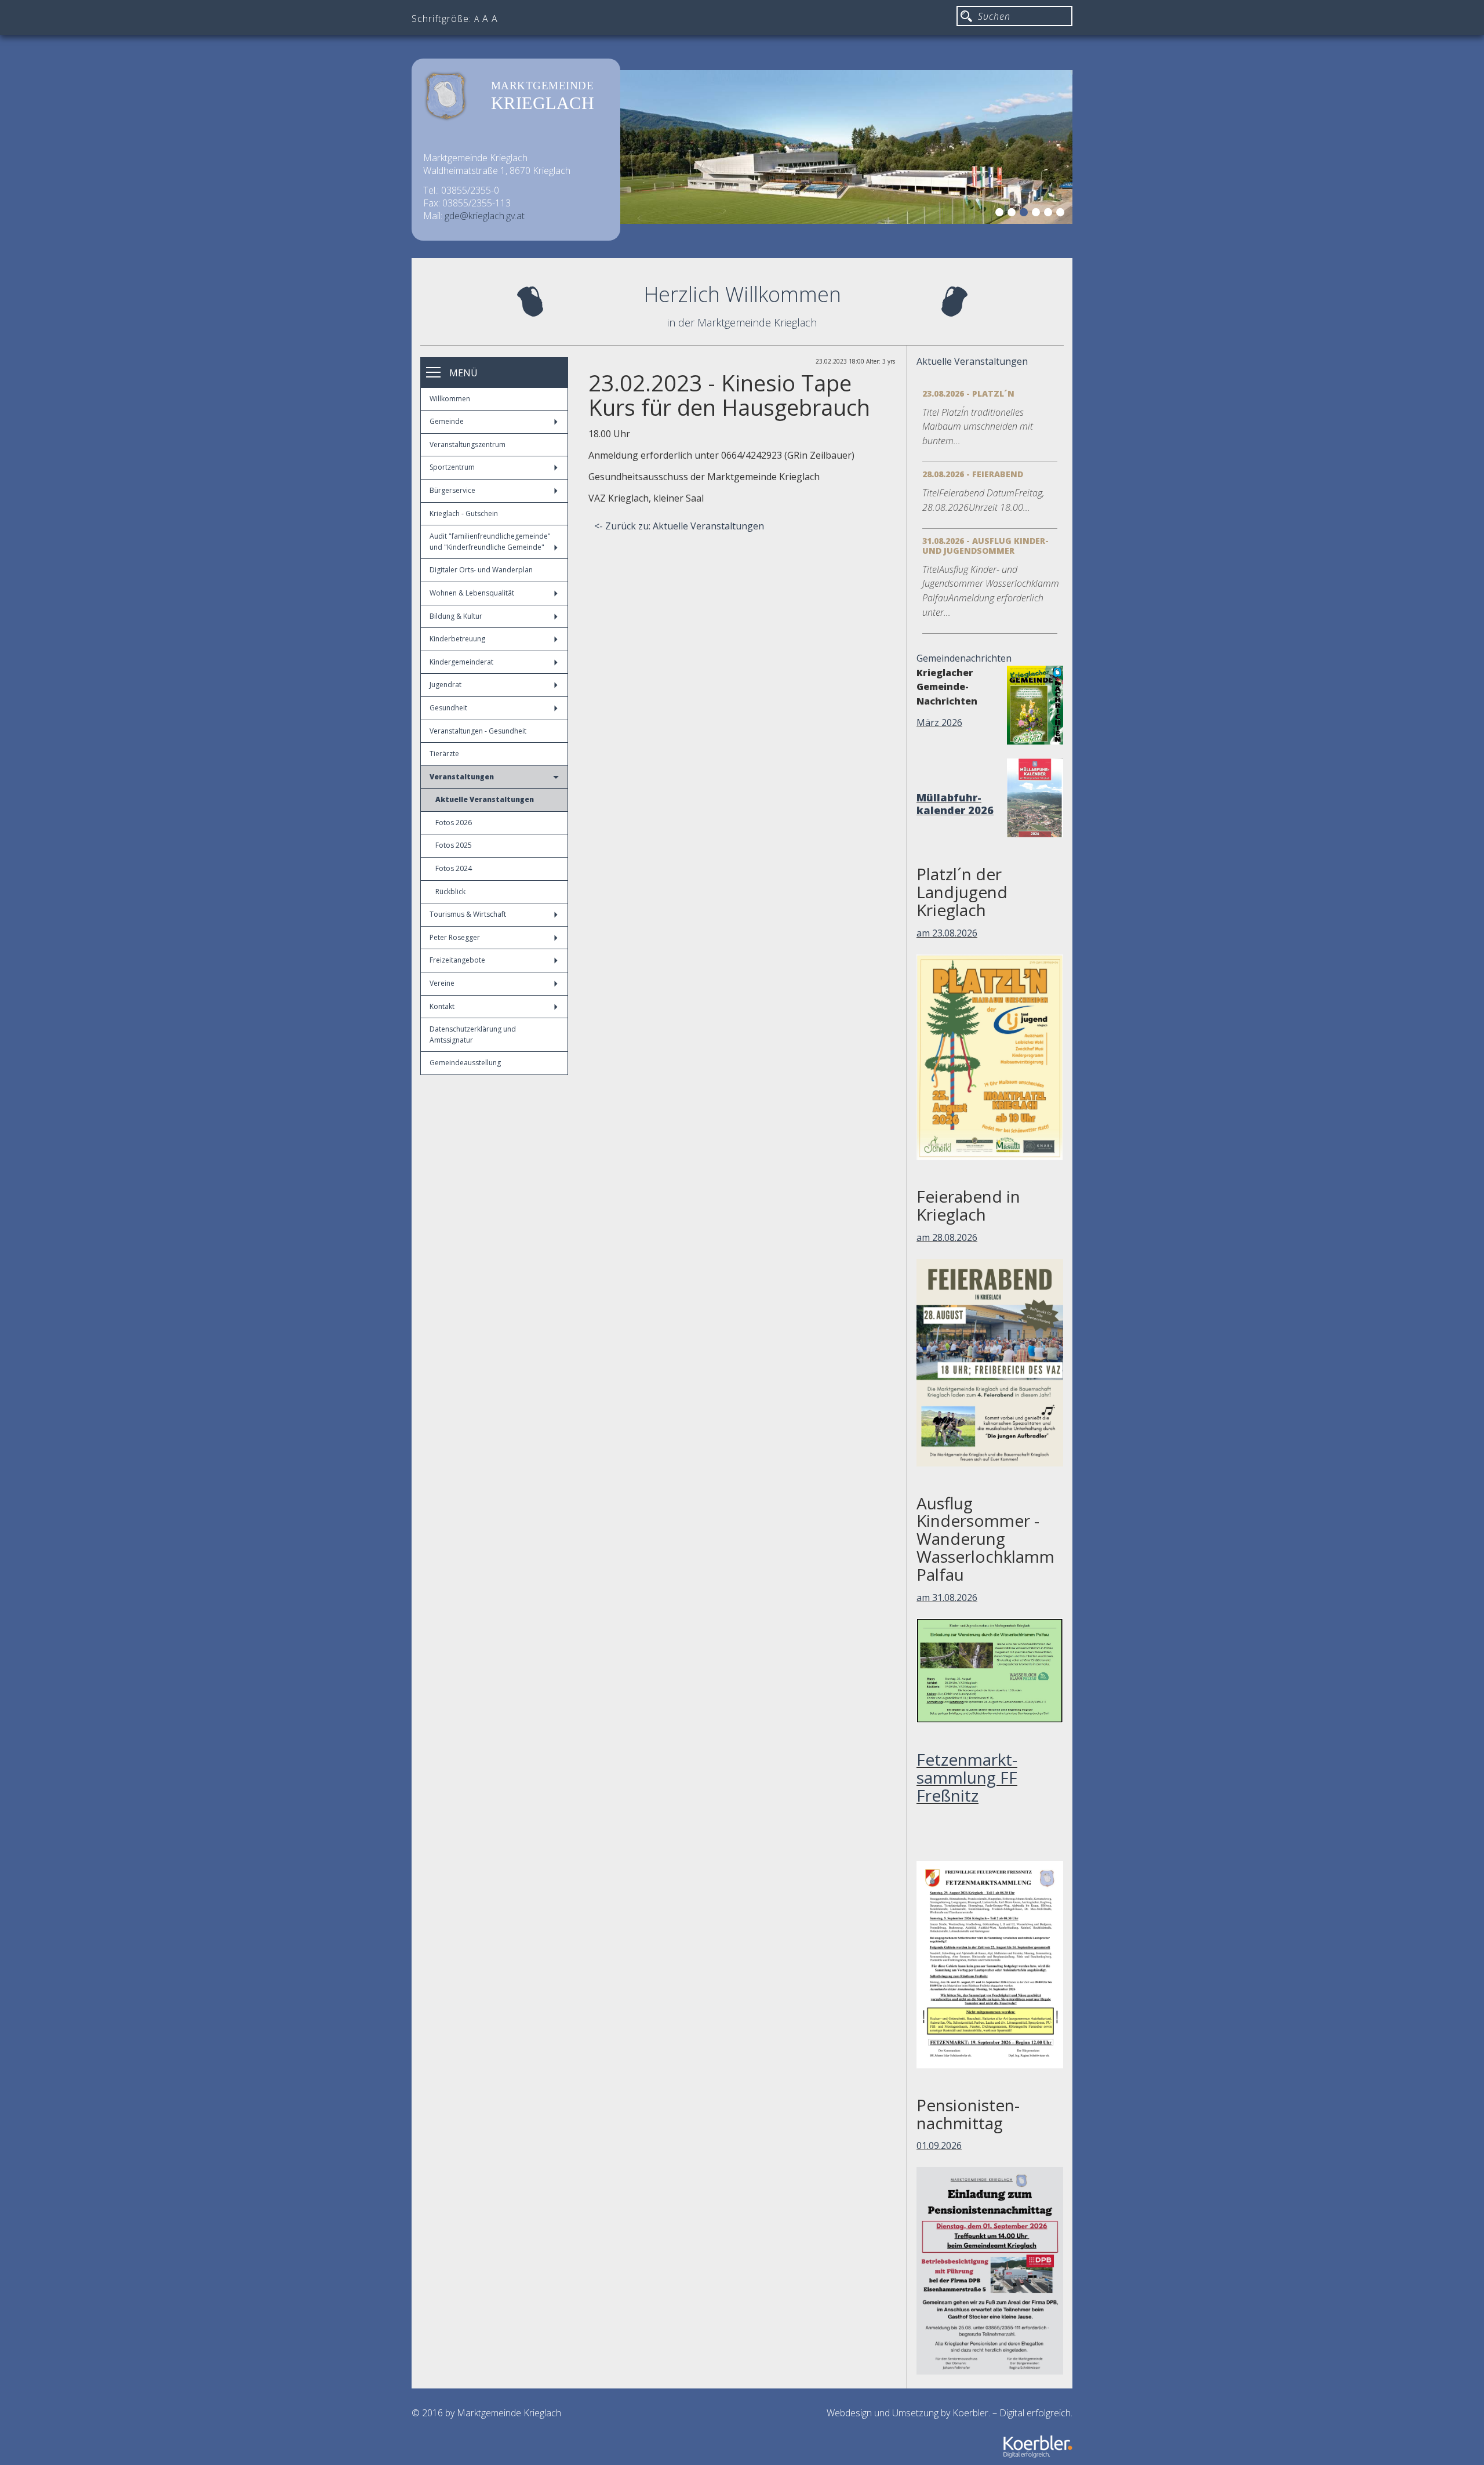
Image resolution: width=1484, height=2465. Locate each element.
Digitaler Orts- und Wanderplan (481, 570)
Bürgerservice (452, 490)
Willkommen (450, 399)
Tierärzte (444, 754)
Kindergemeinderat (461, 662)
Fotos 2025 (454, 845)
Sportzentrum (452, 467)
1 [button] (1001, 214)
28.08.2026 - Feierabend (973, 474)
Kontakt (442, 1006)
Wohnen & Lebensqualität (472, 593)
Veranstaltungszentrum (468, 444)
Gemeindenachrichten (964, 658)
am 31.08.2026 (947, 1598)
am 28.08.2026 (947, 1237)
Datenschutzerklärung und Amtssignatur (473, 1034)
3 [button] (1025, 214)
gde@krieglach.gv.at (485, 216)
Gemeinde (447, 421)
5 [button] (1050, 214)
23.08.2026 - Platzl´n (968, 393)
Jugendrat (445, 685)
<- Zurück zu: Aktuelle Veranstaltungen (679, 526)
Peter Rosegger (455, 937)
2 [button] (1013, 214)
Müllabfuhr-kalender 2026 (955, 804)
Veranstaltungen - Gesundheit (478, 731)
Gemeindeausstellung (465, 1063)
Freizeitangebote (457, 960)
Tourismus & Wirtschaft (468, 914)
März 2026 (939, 723)
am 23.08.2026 (947, 933)
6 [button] (1062, 214)
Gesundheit (448, 708)
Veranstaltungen (462, 777)
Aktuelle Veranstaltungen (485, 799)
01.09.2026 (939, 2145)
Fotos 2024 (454, 868)
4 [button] (1038, 214)
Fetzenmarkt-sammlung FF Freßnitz (967, 1777)
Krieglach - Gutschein (464, 513)
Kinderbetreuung (457, 639)
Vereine (442, 983)
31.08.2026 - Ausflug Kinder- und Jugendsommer (985, 546)
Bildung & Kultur (456, 616)
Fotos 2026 (454, 823)
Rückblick (450, 892)
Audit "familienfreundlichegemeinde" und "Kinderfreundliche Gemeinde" (490, 542)
